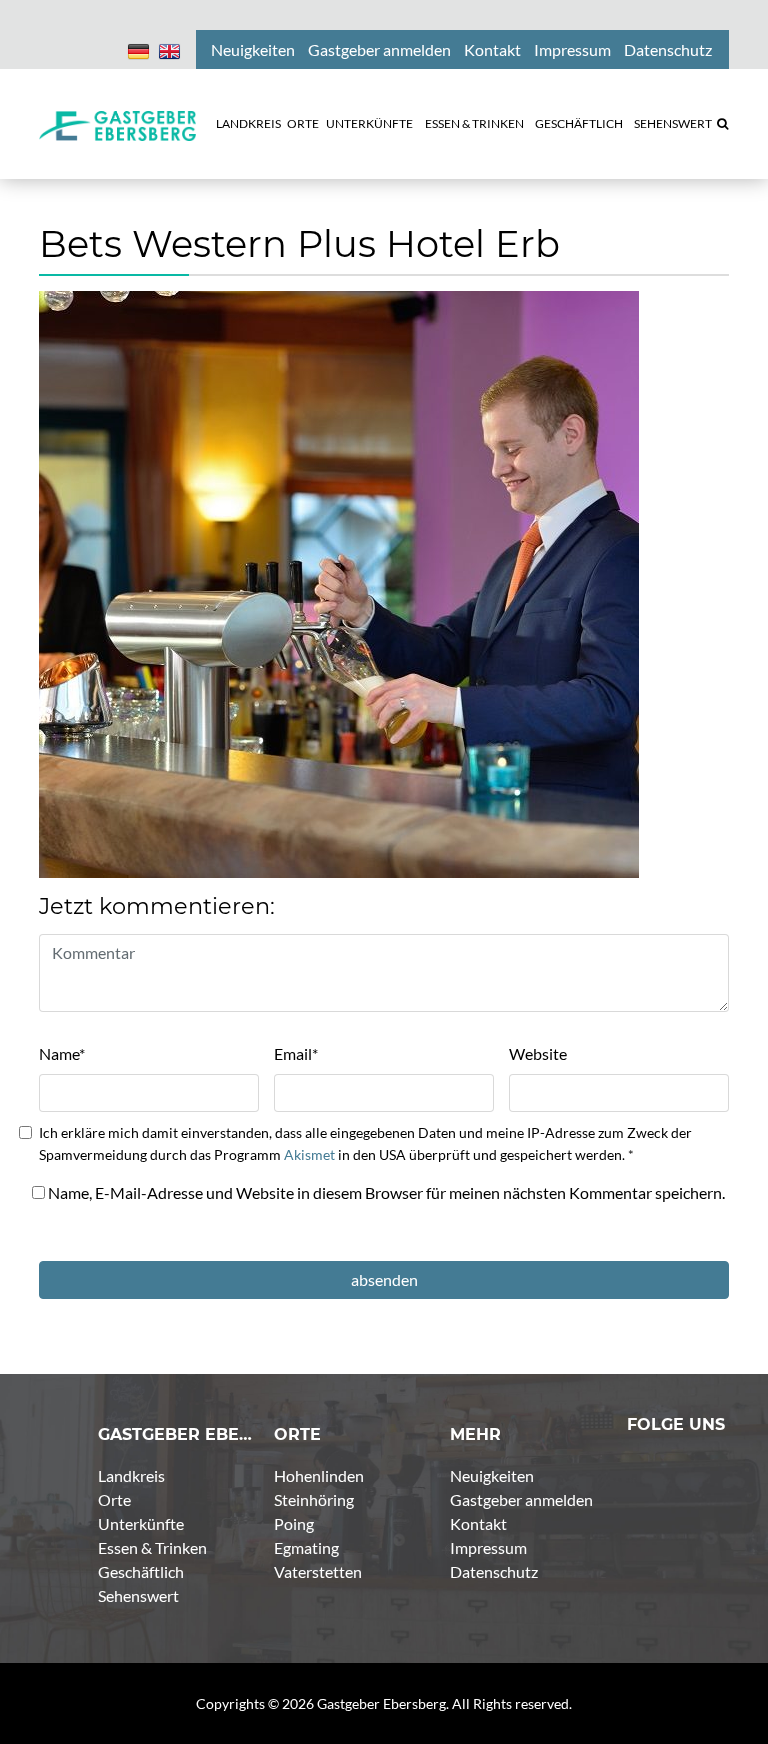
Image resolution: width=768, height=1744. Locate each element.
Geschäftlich (141, 1571)
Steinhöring (314, 1499)
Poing (294, 1523)
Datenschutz (494, 1571)
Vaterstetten (318, 1571)
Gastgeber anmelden (521, 1499)
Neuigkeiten (492, 1475)
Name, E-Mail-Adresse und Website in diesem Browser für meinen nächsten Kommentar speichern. (386, 1192)
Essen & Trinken (152, 1547)
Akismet (309, 1154)
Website (538, 1053)
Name (62, 1053)
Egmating (306, 1547)
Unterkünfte (141, 1523)
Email (296, 1053)
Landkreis (131, 1475)
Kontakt (478, 1523)
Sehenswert (138, 1595)
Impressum (488, 1547)
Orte (114, 1499)
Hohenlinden (319, 1475)
